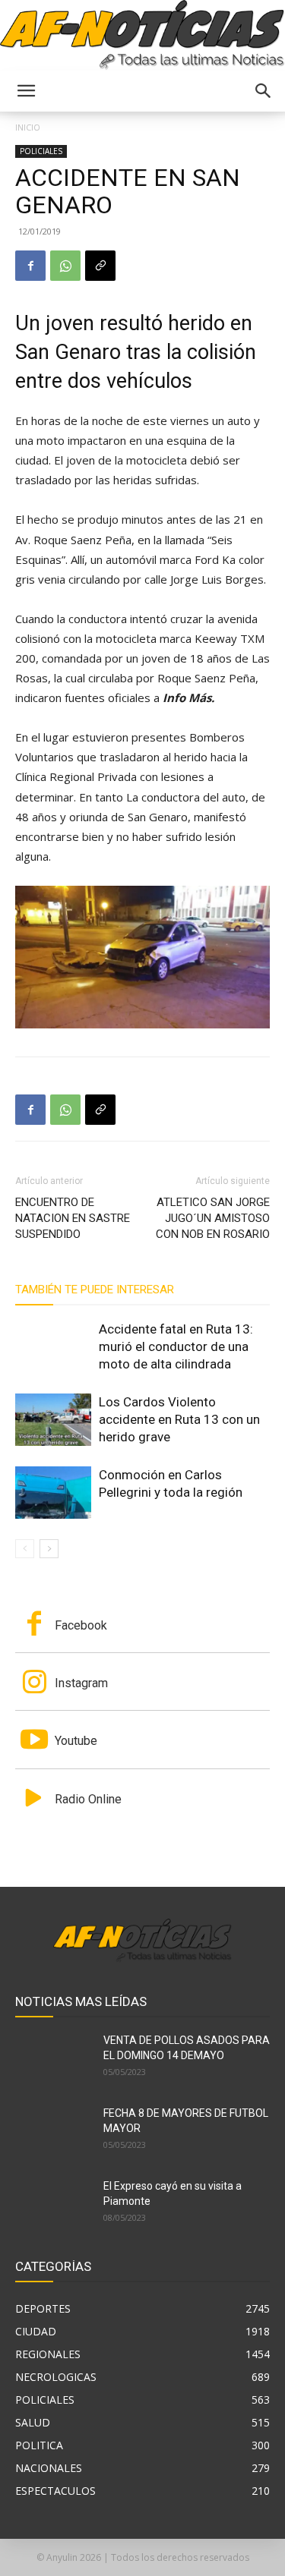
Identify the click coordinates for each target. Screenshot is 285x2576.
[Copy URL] (100, 266)
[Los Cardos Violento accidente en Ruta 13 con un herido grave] (53, 1420)
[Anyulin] (142, 35)
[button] (26, 91)
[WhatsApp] (65, 266)
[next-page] (49, 1549)
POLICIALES (41, 151)
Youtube (76, 1741)
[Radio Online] (34, 1800)
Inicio (28, 127)
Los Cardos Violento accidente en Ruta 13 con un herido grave (179, 1419)
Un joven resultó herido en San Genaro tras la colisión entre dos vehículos (136, 352)
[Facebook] (30, 266)
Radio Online (88, 1799)
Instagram (81, 1683)
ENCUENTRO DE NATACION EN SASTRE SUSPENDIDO (73, 1218)
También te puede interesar (95, 1290)
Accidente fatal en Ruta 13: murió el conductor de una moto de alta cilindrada (176, 1346)
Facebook (81, 1625)
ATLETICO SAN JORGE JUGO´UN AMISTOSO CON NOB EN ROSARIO (213, 1218)
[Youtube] (34, 1741)
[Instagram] (34, 1683)
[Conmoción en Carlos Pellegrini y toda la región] (53, 1493)
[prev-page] (25, 1549)
